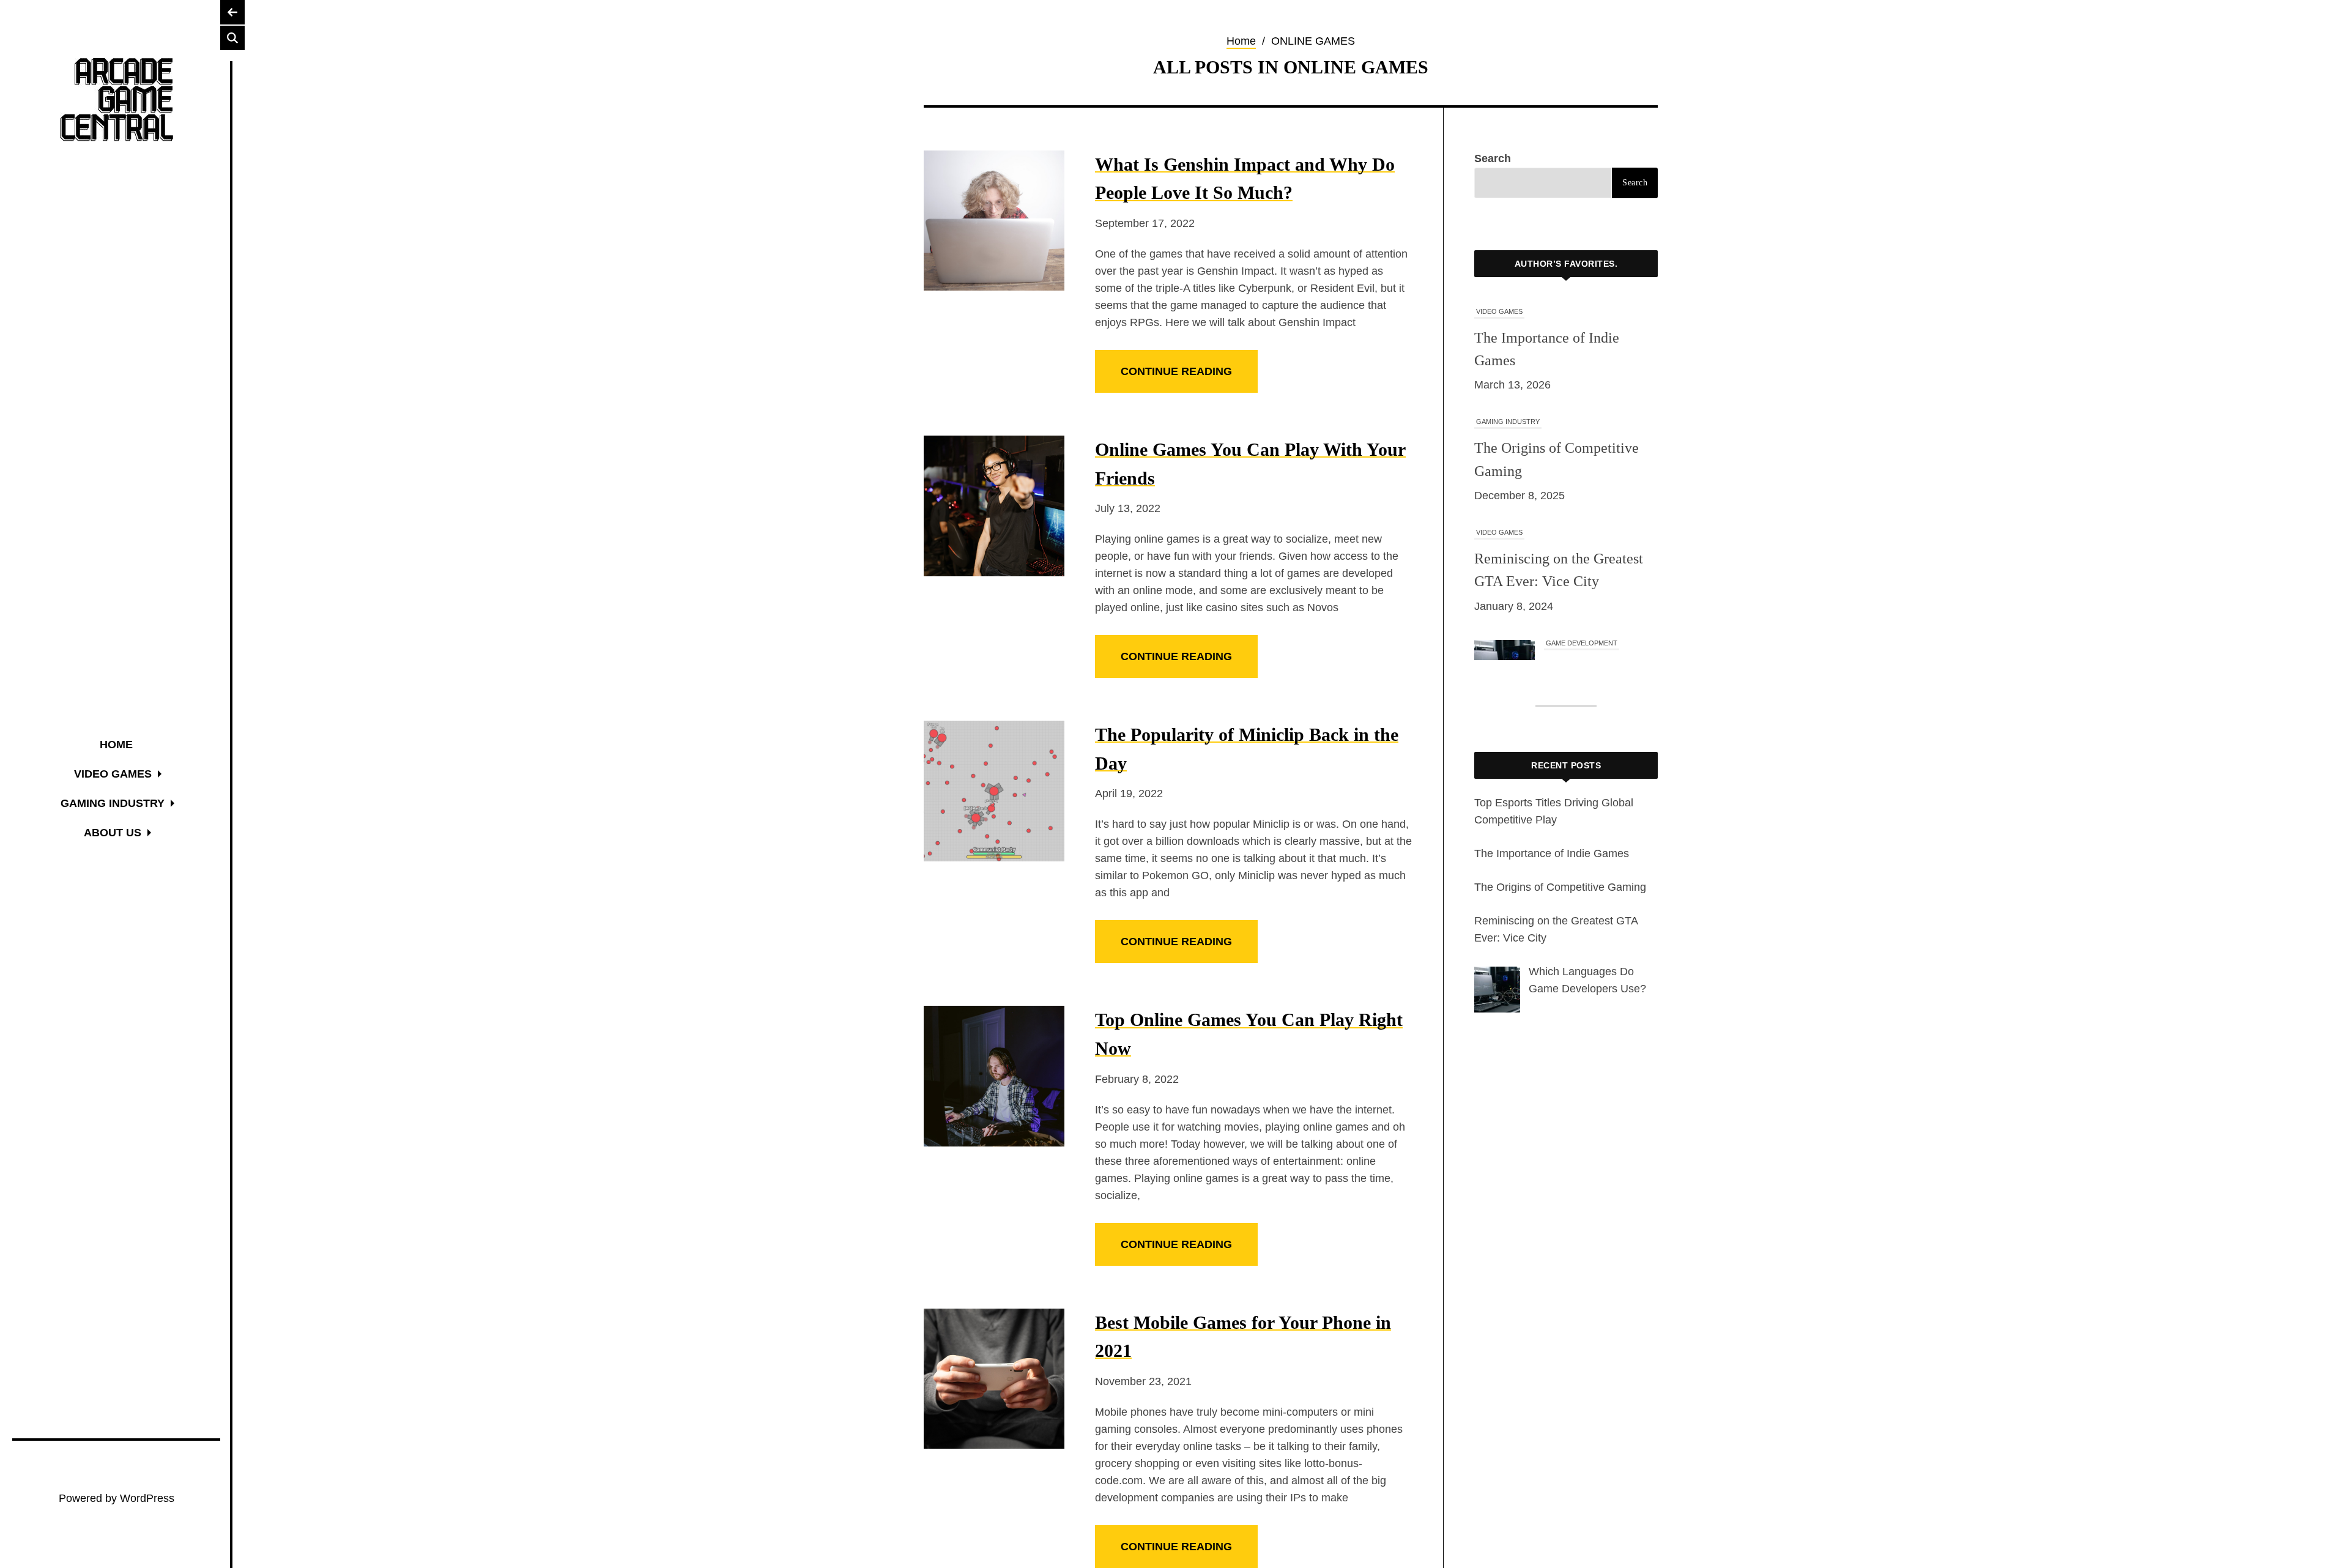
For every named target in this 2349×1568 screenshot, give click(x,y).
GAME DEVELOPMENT (1582, 532)
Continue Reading (1176, 371)
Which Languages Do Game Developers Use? (1598, 581)
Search (1493, 158)
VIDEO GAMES (1499, 422)
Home (1241, 41)
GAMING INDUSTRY (1508, 311)
